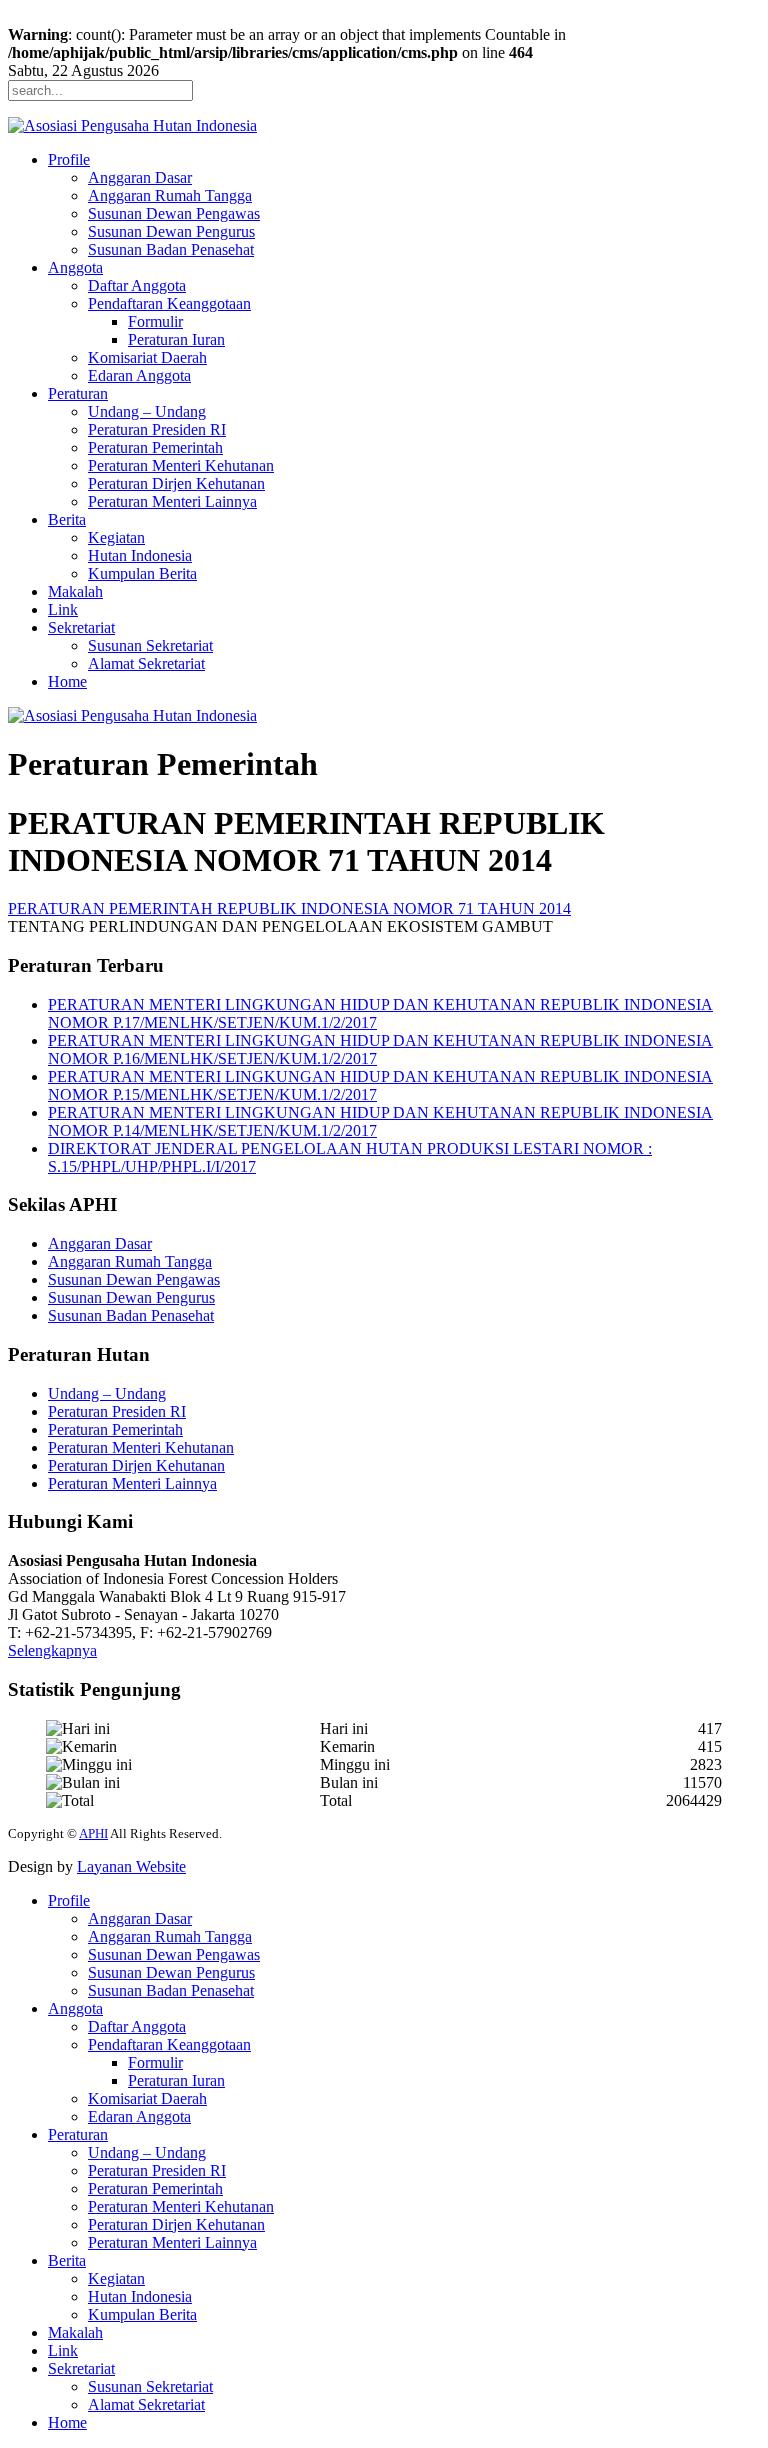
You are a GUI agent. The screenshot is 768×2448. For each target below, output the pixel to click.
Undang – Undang (147, 411)
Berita (67, 519)
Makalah (75, 591)
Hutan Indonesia (140, 555)
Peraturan (78, 393)
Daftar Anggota (137, 285)
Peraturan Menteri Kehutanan (181, 465)
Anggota (75, 267)
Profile (69, 159)
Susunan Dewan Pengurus (171, 231)
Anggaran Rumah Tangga (170, 195)
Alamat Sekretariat (146, 663)
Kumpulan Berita (142, 573)
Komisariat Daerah (147, 357)
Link (63, 609)
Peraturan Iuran (176, 339)
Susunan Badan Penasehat (171, 249)
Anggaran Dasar (140, 177)
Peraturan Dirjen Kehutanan (176, 483)
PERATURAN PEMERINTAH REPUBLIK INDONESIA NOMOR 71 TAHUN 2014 (289, 908)
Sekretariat (81, 627)
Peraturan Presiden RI (157, 429)
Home (67, 681)
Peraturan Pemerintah (155, 447)
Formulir (155, 321)
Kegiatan (116, 537)
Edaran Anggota (139, 375)
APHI (93, 1833)
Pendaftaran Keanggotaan (169, 303)
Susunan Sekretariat (150, 645)
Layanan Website (131, 1866)
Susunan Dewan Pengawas (174, 213)
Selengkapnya (52, 1650)
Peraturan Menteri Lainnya (172, 501)
